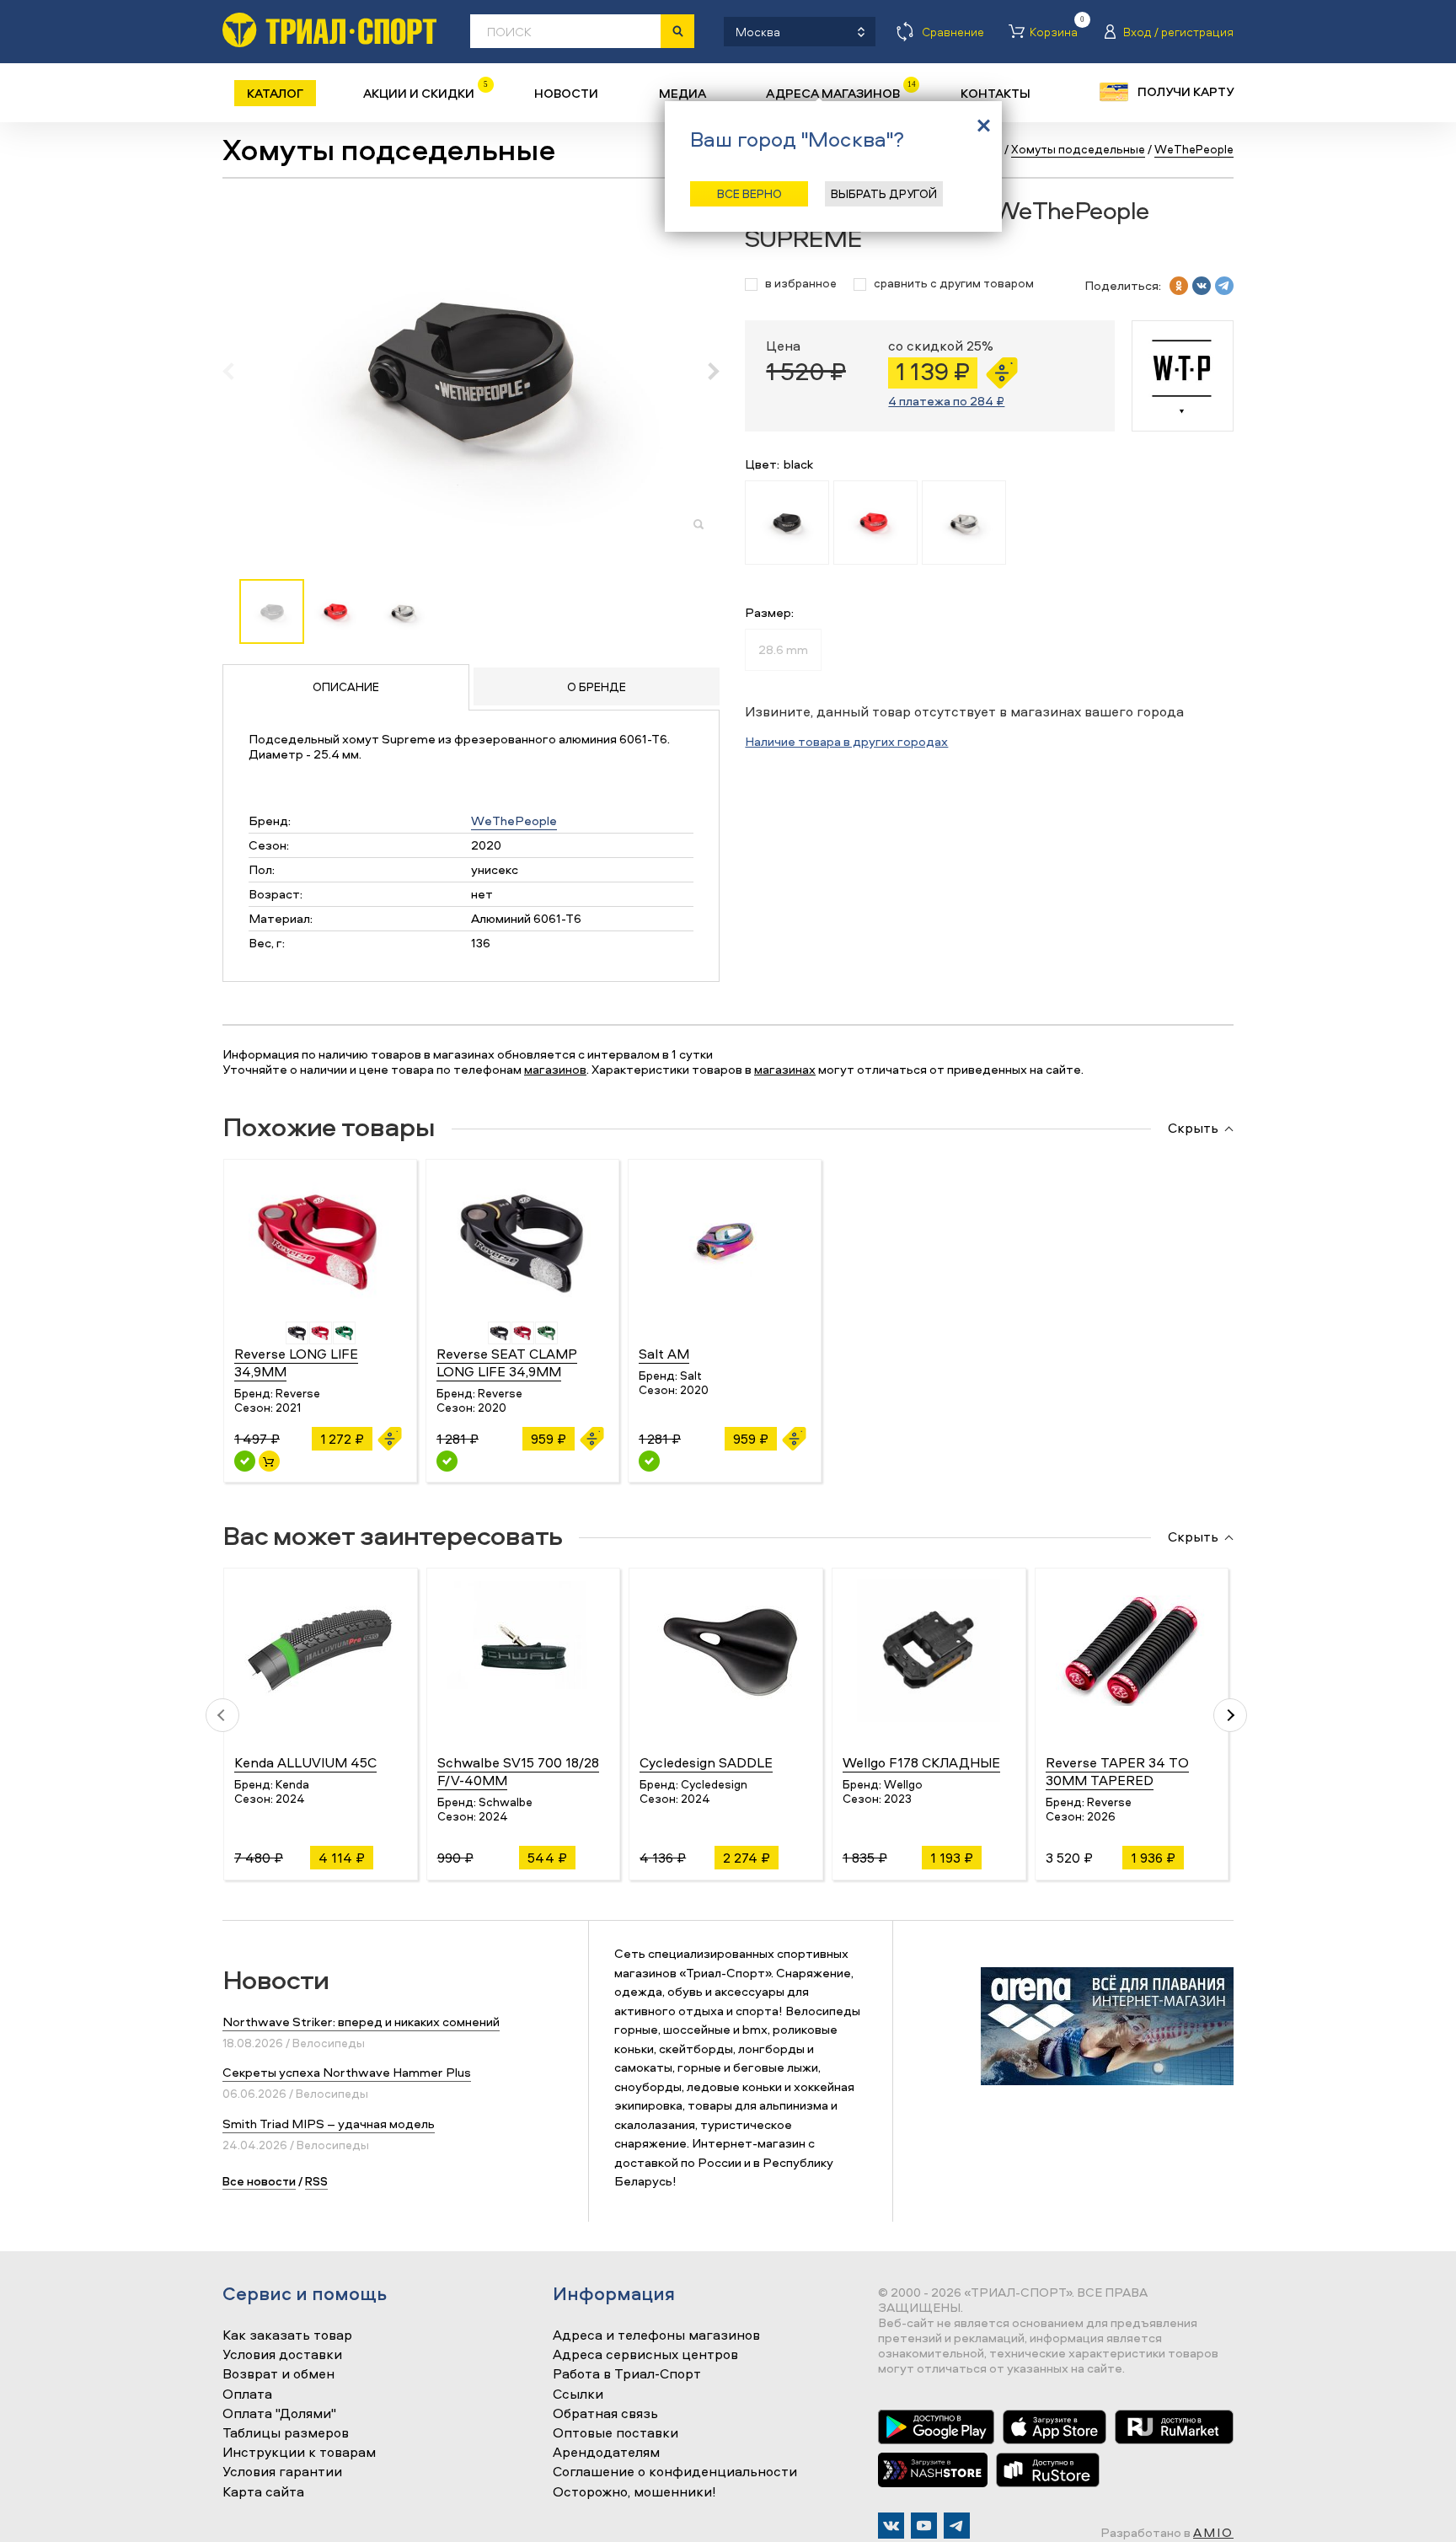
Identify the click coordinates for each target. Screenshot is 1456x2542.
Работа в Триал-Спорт (627, 2374)
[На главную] (329, 30)
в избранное (801, 284)
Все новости (259, 2181)
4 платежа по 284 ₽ (946, 401)
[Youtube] (924, 2526)
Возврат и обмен (278, 2374)
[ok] (1179, 286)
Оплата (247, 2395)
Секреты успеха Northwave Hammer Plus (347, 2072)
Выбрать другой (884, 193)
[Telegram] (957, 2526)
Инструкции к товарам (299, 2453)
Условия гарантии (282, 2472)
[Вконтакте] (891, 2526)
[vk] (1202, 286)
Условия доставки (282, 2355)
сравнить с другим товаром (954, 284)
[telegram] (1224, 286)
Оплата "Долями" (279, 2414)
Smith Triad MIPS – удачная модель (329, 2124)
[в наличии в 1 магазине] (245, 1461)
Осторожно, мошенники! (634, 2492)
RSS (316, 2181)
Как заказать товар (287, 2336)
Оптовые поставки (616, 2433)
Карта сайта (263, 2492)
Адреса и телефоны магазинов (656, 2336)
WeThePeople (514, 821)
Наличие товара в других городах (846, 741)
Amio (1213, 2532)
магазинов (555, 1069)
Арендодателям (606, 2453)
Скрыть (1193, 1129)
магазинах (785, 1069)
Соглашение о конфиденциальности (675, 2472)
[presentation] (237, 371)
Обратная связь (605, 2414)
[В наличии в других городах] (447, 1461)
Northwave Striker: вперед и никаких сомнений (361, 2022)
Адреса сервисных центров (645, 2355)
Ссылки (578, 2395)
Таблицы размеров (286, 2433)
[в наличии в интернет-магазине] (269, 1461)
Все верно (749, 193)
